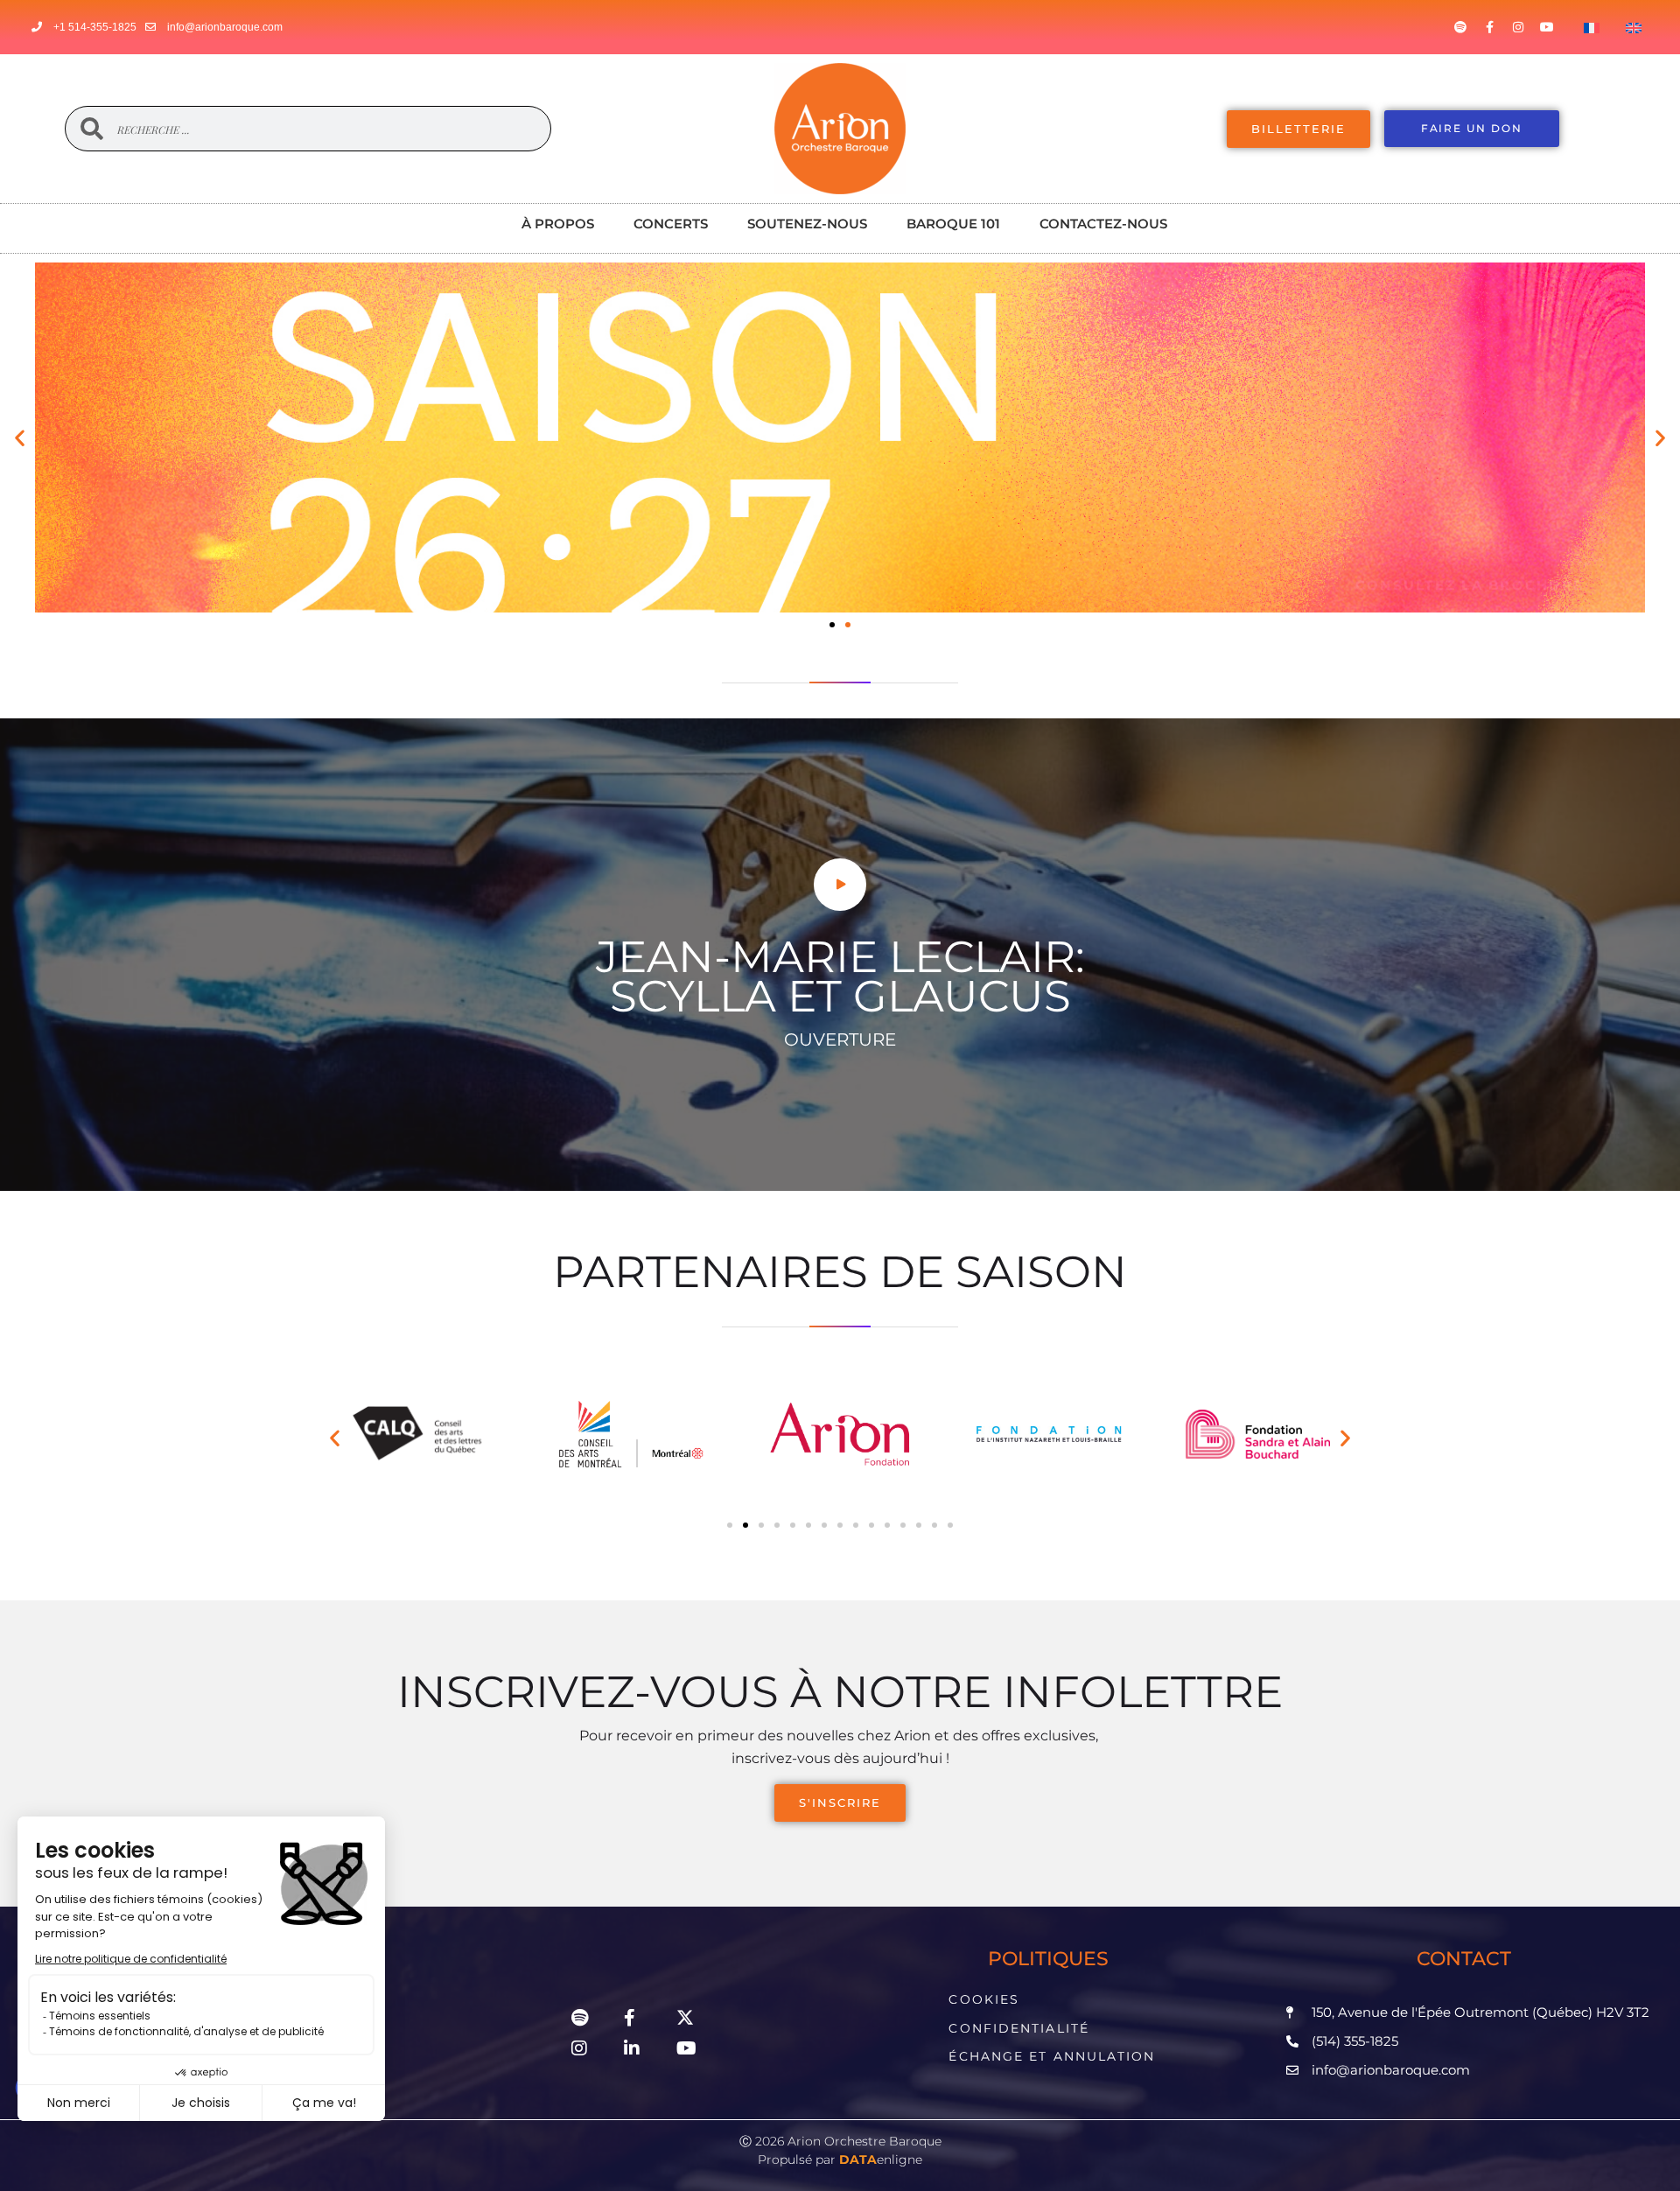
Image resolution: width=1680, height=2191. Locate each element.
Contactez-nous (1103, 224)
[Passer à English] (1634, 27)
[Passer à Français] (1592, 27)
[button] (20, 437)
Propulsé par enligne (840, 2159)
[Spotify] (1460, 27)
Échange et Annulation (1052, 2056)
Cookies (984, 1999)
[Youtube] (1547, 27)
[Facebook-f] (1489, 27)
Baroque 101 (953, 224)
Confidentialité (1019, 2028)
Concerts (671, 224)
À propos (558, 224)
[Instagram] (1518, 27)
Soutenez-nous (807, 224)
